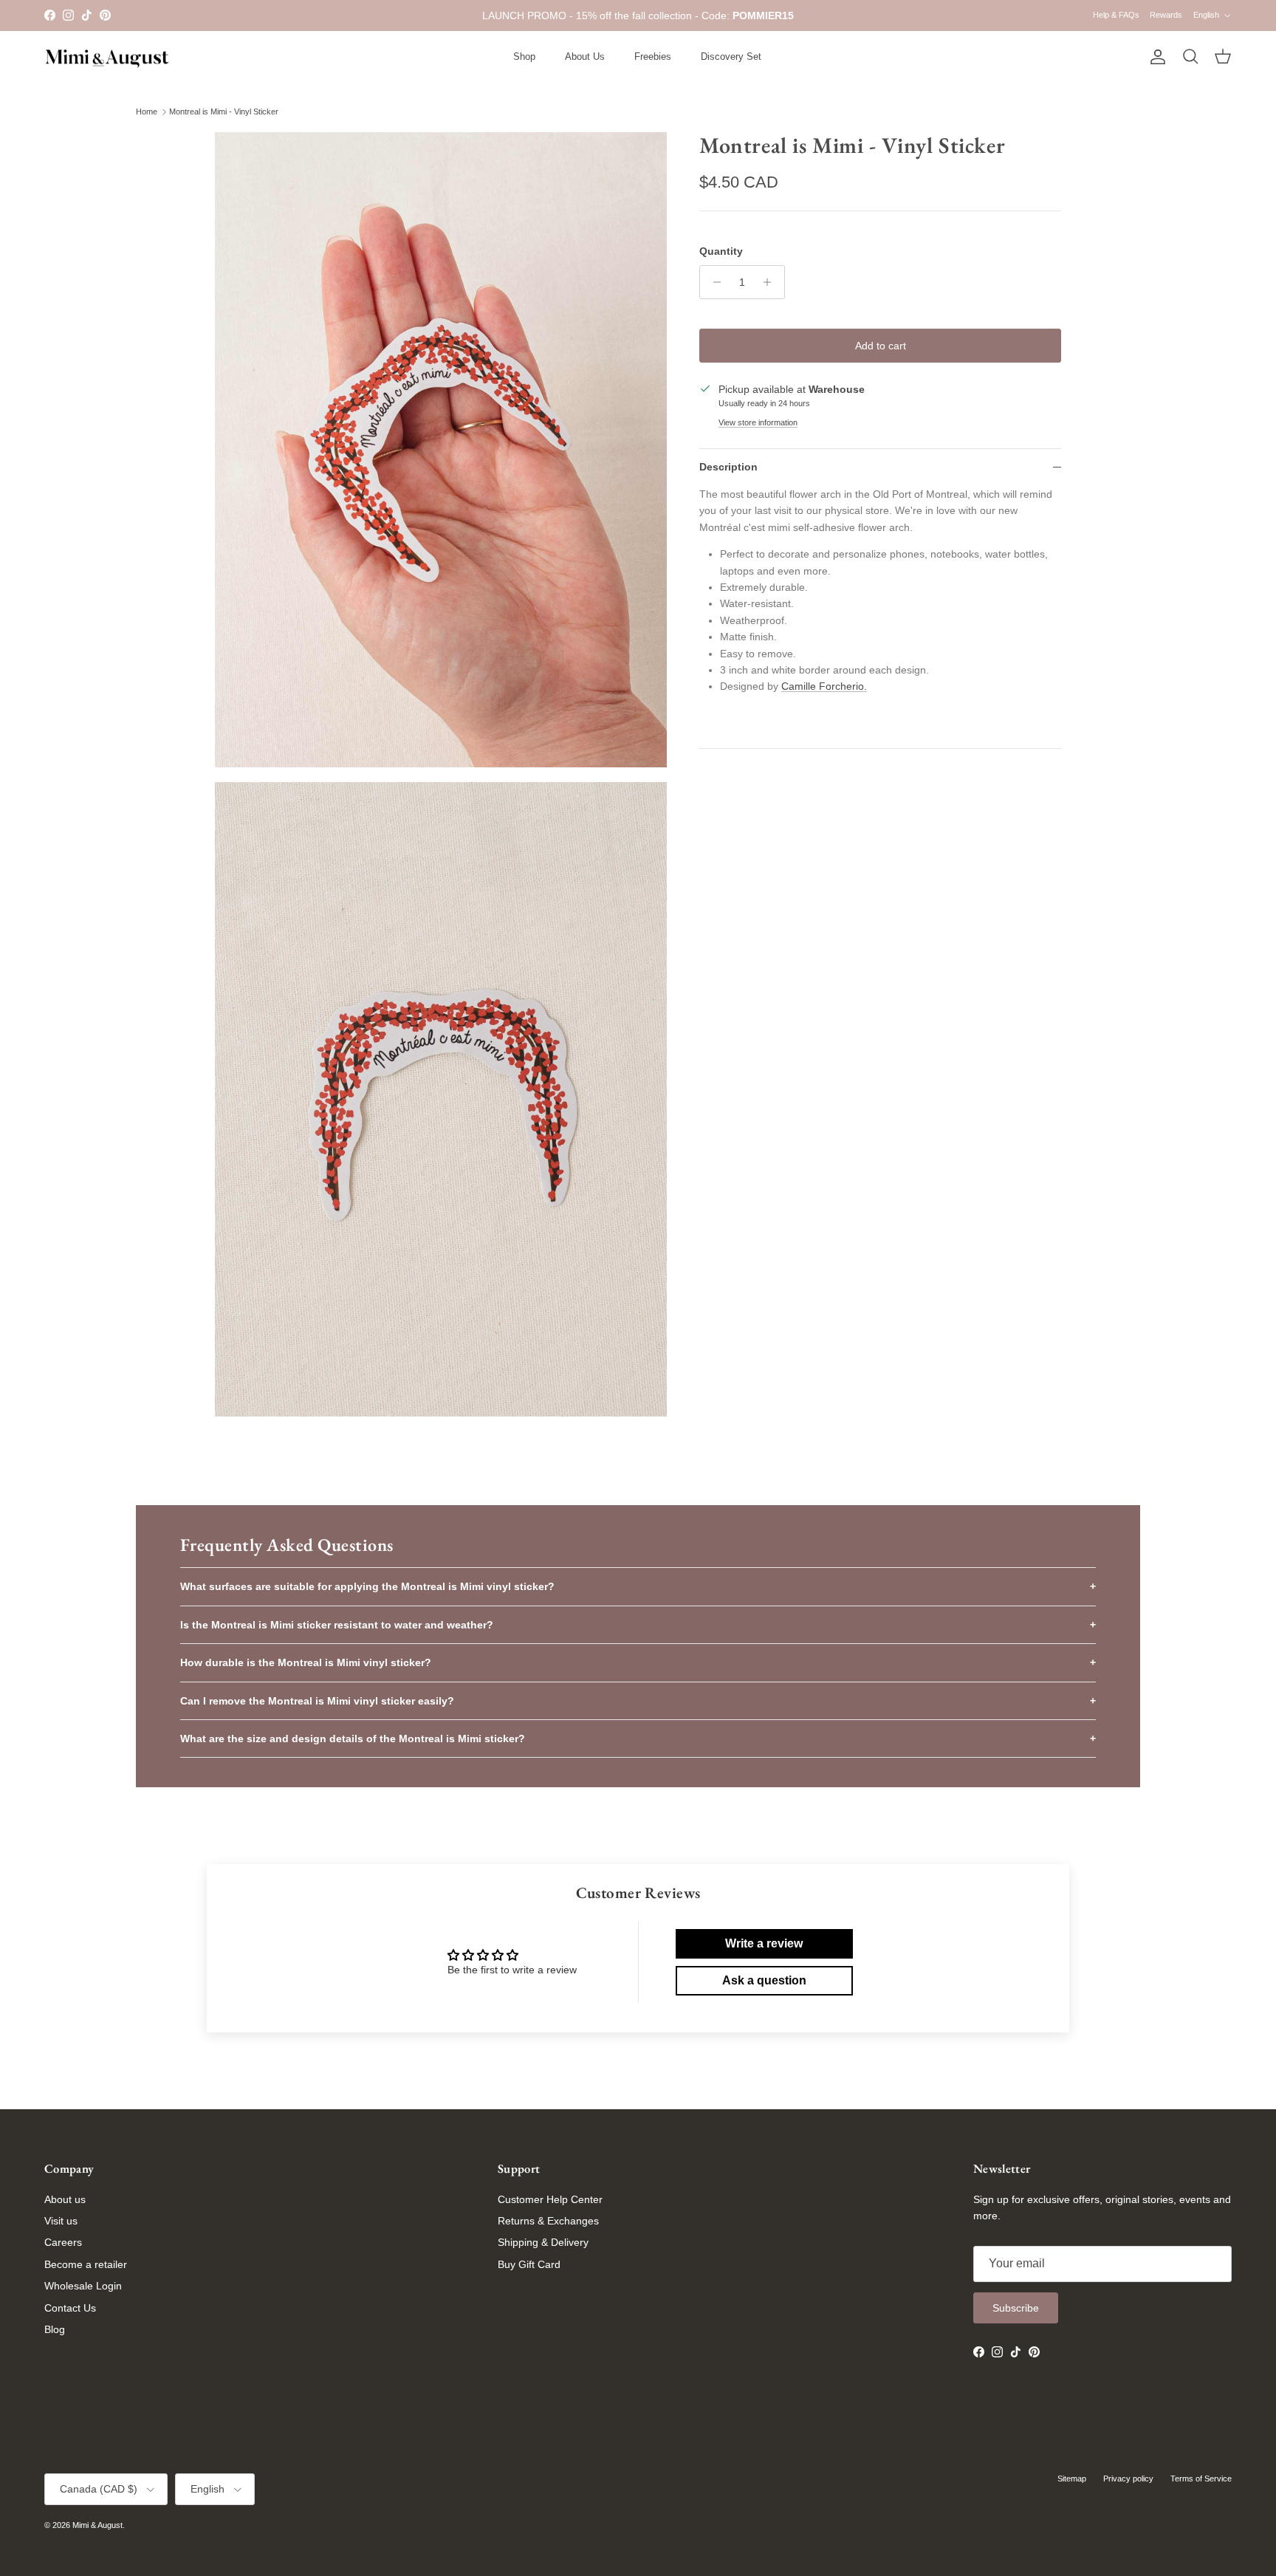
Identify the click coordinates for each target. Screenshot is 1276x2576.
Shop (524, 56)
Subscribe (1016, 2308)
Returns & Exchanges (548, 2221)
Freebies (653, 56)
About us (65, 2199)
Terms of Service (1201, 2479)
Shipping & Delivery (543, 2242)
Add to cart (881, 346)
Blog (55, 2329)
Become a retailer (86, 2264)
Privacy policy (1128, 2479)
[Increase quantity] (771, 282)
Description (728, 467)
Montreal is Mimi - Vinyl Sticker (224, 112)
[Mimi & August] (107, 57)
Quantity (721, 251)
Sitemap (1072, 2479)
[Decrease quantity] (713, 282)
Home (147, 112)
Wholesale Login (83, 2286)
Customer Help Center (550, 2199)
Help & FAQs (1116, 15)
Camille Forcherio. (824, 686)
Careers (63, 2242)
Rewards (1166, 15)
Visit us (61, 2221)
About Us (585, 56)
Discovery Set (731, 56)
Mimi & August (97, 2525)
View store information (758, 422)
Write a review (764, 1943)
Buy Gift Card (529, 2264)
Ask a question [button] (764, 1980)
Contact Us (70, 2308)
